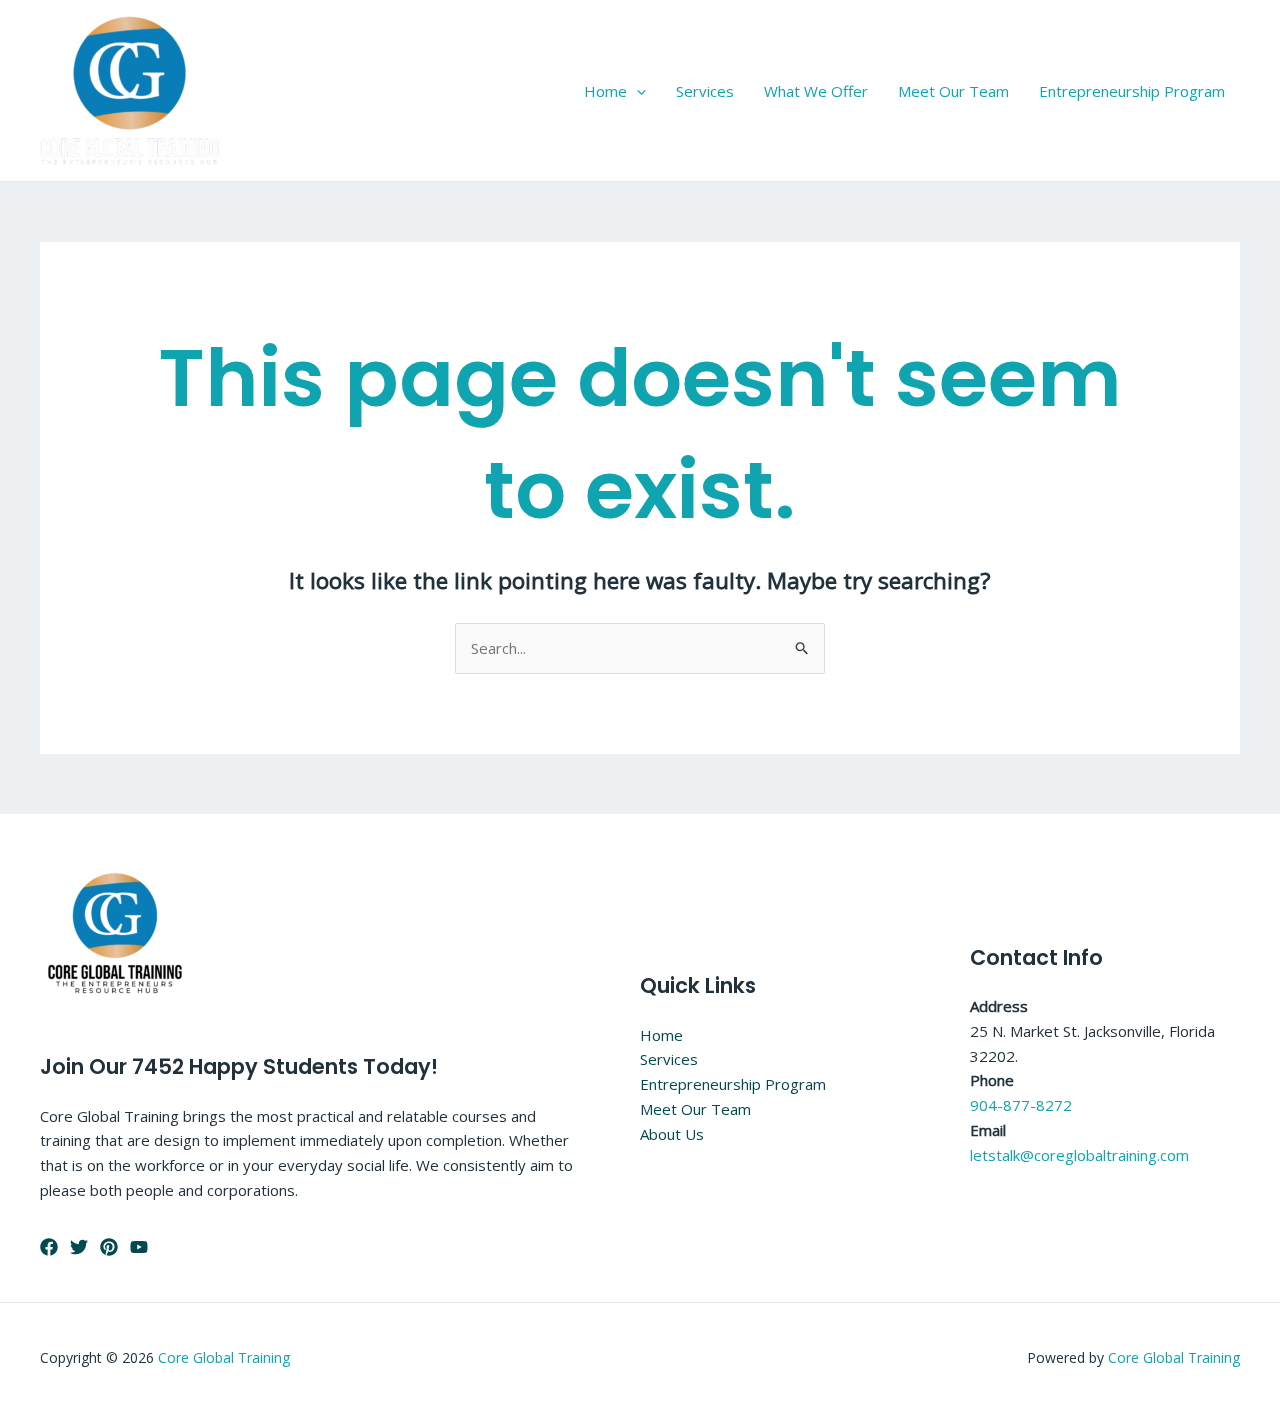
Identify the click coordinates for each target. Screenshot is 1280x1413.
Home (605, 91)
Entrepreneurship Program (1132, 91)
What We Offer (816, 91)
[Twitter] (79, 1247)
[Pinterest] (109, 1247)
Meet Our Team (953, 91)
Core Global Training (224, 1357)
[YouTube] (139, 1247)
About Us (672, 1134)
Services (705, 91)
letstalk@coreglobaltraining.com (1079, 1155)
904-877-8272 (1021, 1105)
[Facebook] (49, 1247)
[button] (636, 91)
